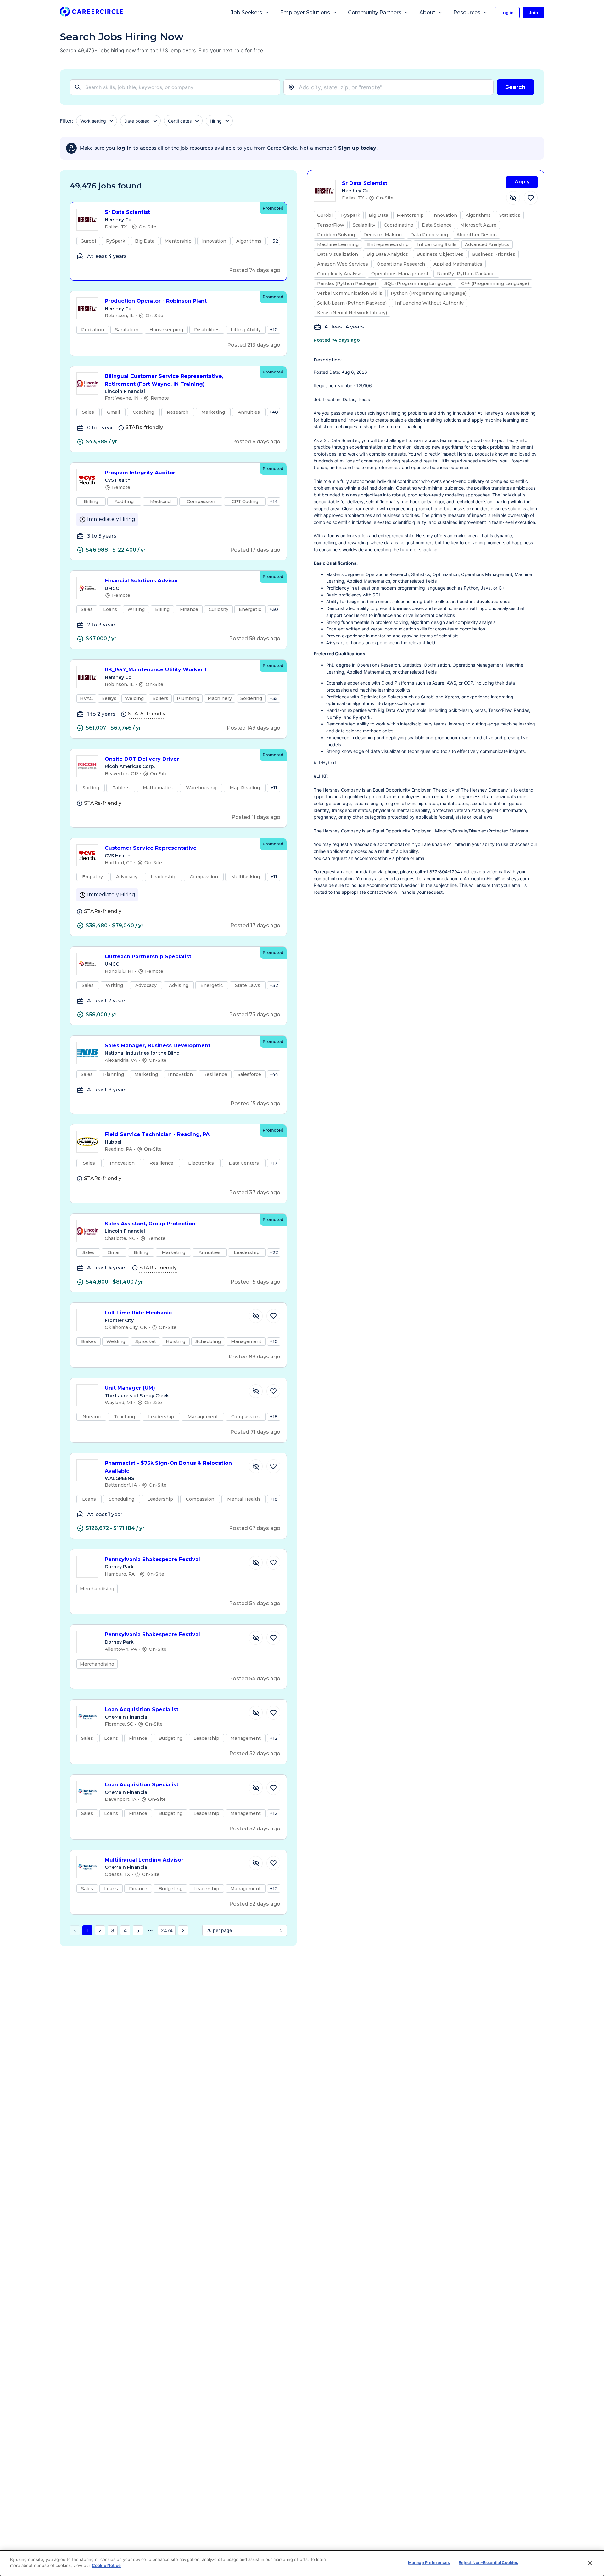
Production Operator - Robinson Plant (156, 301)
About (427, 12)
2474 (167, 1930)
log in (124, 148)
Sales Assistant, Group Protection (150, 1224)
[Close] (590, 2563)
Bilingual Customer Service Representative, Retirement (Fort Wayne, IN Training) (164, 380)
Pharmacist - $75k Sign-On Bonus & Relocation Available (168, 1467)
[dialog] (302, 2563)
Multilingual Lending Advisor (144, 1860)
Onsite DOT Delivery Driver (142, 759)
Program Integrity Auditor (140, 473)
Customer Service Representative (151, 848)
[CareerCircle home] (91, 13)
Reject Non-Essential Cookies (488, 2562)
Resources (467, 12)
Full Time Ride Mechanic (138, 1313)
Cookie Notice (106, 2565)
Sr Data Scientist (127, 212)
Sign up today (357, 148)
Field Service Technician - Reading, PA (157, 1134)
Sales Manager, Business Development (158, 1046)
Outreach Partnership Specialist (148, 957)
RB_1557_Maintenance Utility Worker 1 (156, 670)
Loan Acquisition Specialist (142, 1709)
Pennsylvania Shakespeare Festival (152, 1559)
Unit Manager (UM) (130, 1388)
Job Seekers (246, 12)
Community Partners (375, 12)
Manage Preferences (429, 2562)
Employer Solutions (305, 12)
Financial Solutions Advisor (142, 581)
